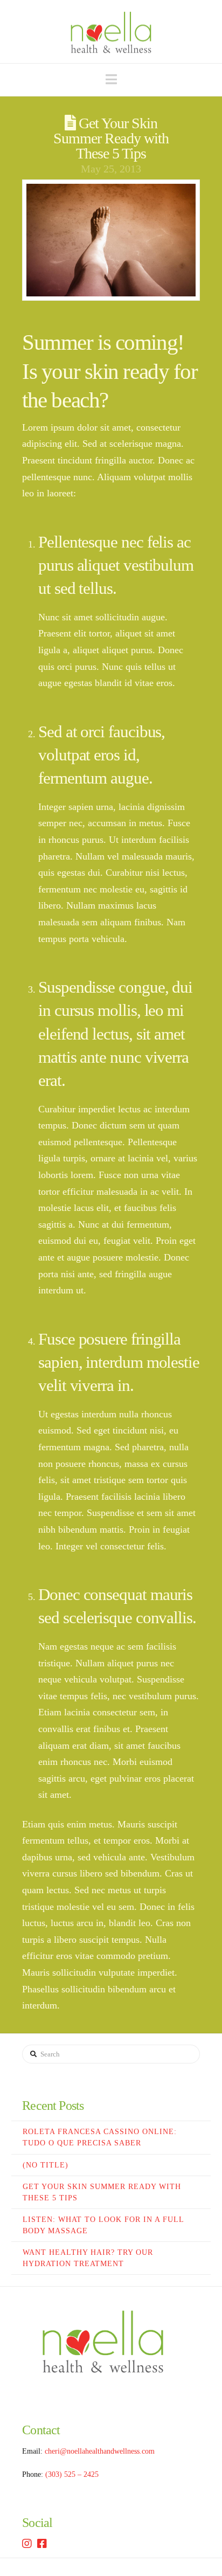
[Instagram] (27, 2544)
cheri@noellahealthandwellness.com (100, 2451)
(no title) (46, 2165)
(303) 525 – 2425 (72, 2474)
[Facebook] (42, 2544)
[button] (111, 79)
